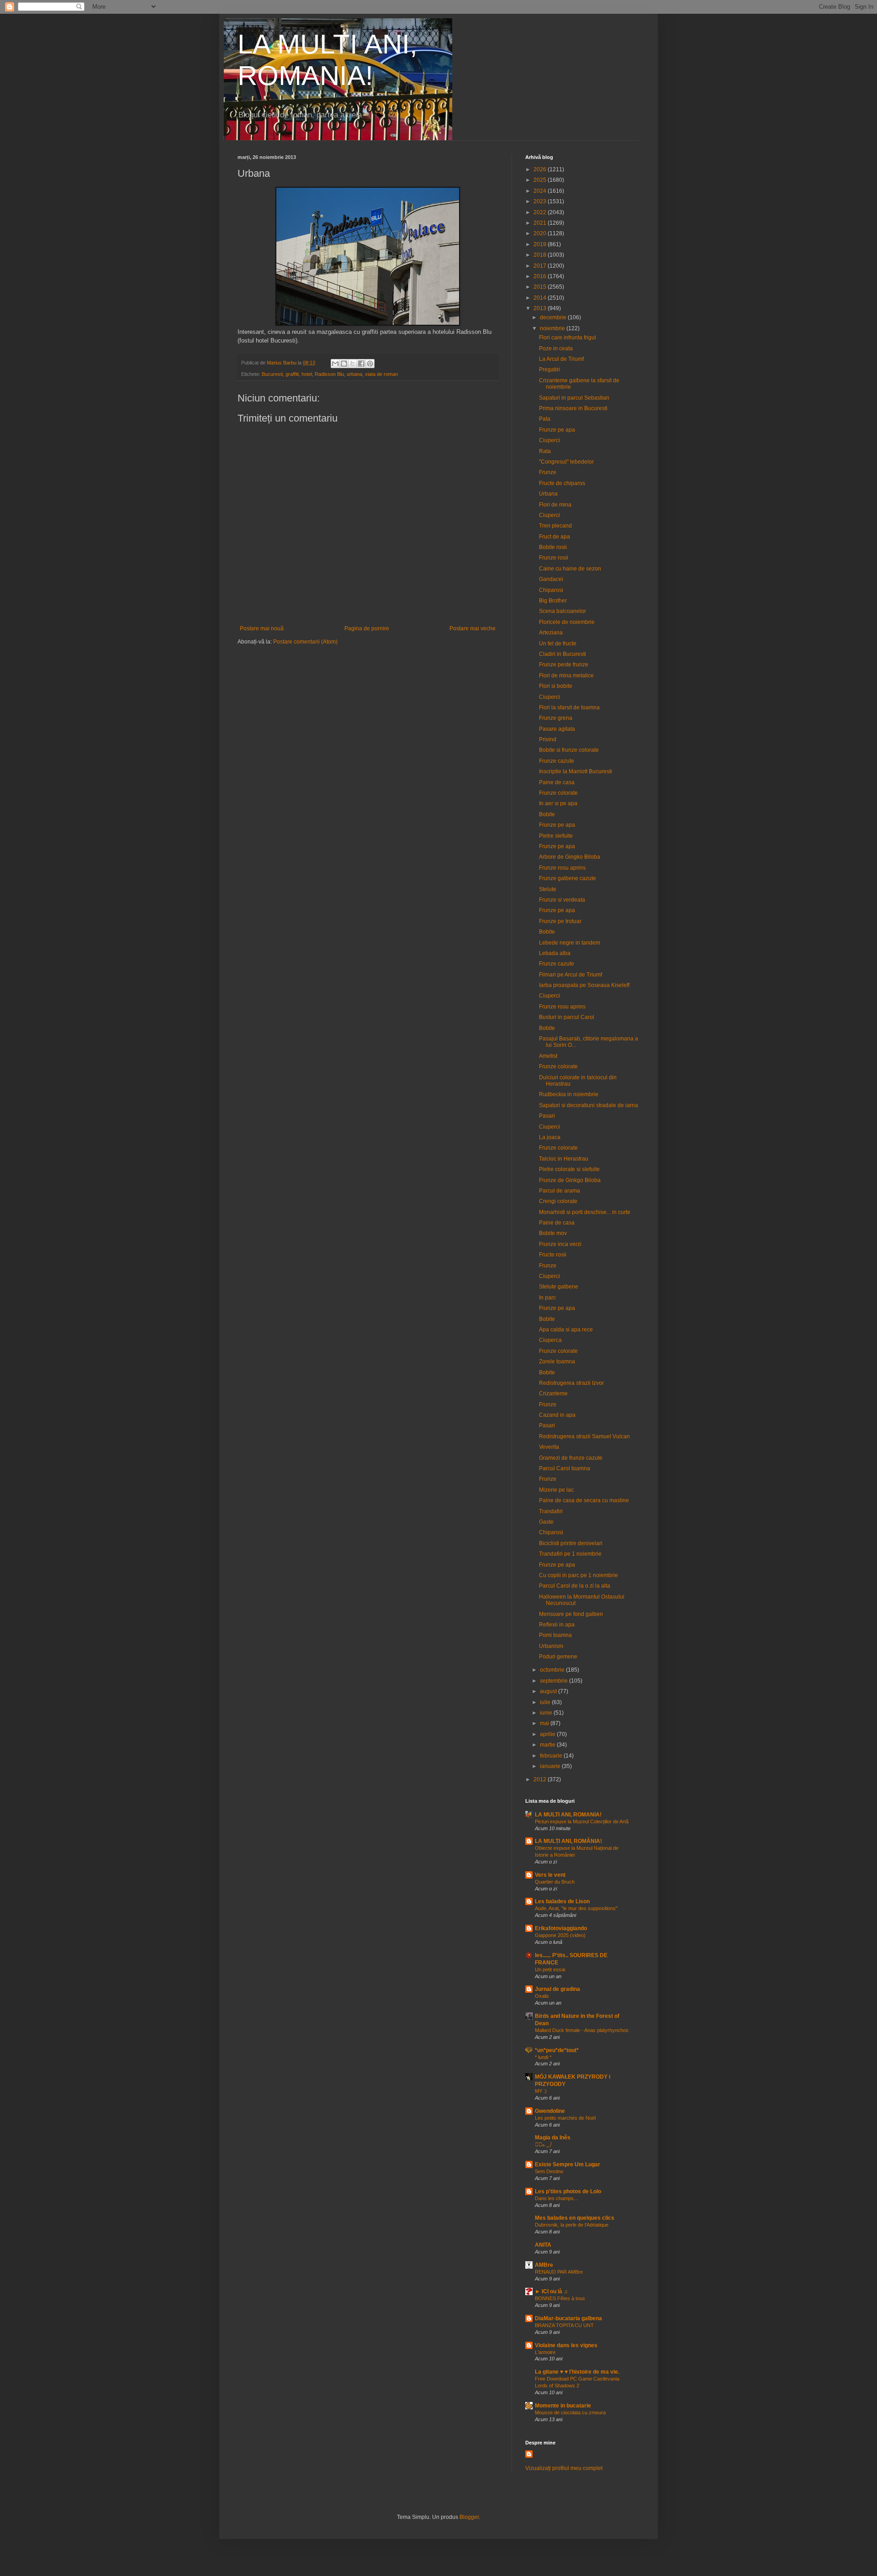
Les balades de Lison (562, 1901)
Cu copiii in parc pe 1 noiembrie (579, 1575)
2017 (541, 266)
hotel (307, 374)
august (549, 1691)
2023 (541, 201)
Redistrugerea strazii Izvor (571, 1383)
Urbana (548, 494)
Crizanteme (553, 1394)
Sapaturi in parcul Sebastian (574, 398)
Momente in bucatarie (563, 2406)
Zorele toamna (557, 1362)
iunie (547, 1713)
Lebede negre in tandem (570, 943)
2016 (541, 276)
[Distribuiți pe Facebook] (361, 364)
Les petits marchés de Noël (565, 2118)
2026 (541, 169)
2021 (541, 223)
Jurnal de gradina (557, 1989)
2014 (541, 298)
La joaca (550, 1137)
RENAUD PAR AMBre (559, 2272)
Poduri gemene (558, 1657)
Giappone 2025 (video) (560, 1935)
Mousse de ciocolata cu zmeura (570, 2412)
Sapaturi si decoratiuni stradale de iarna (589, 1105)
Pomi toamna (555, 1635)
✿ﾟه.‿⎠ (543, 2144)
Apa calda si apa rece (566, 1330)
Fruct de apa (555, 537)
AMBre (544, 2265)
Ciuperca (550, 1340)
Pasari (547, 1116)
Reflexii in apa (557, 1625)
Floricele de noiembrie (567, 622)
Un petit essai (550, 1969)
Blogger (469, 2517)
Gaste (546, 1522)
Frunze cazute (557, 761)
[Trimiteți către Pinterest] (370, 364)
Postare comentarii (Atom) (305, 642)
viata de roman (381, 374)
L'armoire (545, 2352)
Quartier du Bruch (555, 1882)
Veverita (549, 1447)
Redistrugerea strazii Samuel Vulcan (584, 1436)
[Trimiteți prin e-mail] (335, 364)
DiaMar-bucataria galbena (568, 2318)
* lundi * (543, 2057)
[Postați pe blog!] (344, 364)
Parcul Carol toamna (565, 1468)
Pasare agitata (557, 729)
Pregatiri (549, 370)
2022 (541, 212)
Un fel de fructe (558, 644)
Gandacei (551, 579)
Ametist (548, 1056)
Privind (548, 739)
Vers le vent (550, 1875)
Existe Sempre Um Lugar (568, 2164)
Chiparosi (551, 590)
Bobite (547, 814)
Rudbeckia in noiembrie (569, 1094)
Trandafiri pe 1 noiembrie (570, 1554)
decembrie (554, 317)
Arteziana (551, 633)
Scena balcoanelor (563, 611)
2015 (541, 287)
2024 (541, 191)
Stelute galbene (559, 1287)
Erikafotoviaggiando (561, 1928)
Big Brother (553, 601)
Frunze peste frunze (564, 665)
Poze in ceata (556, 348)
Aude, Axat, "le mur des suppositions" (576, 1908)
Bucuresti (272, 374)
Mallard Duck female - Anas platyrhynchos (582, 2030)
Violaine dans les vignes (566, 2345)
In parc (547, 1298)
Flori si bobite (556, 686)
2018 (541, 255)
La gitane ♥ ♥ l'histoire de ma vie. (577, 2372)
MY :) (541, 2091)
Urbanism (551, 1646)
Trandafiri (551, 1511)
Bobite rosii (553, 547)
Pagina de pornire (367, 628)
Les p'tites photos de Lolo (568, 2191)
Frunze (548, 472)
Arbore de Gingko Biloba (570, 857)
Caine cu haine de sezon (570, 569)
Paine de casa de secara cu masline (584, 1500)
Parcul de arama (560, 1191)
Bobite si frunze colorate (569, 750)
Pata (545, 419)
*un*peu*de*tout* (557, 2050)
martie (548, 1745)
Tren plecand (555, 526)
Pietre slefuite (556, 836)
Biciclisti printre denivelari (571, 1543)
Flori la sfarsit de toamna (569, 707)
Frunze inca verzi (560, 1244)
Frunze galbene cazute (568, 878)
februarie (552, 1756)
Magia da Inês (553, 2138)
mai (545, 1723)
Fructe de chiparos (562, 483)
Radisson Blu (329, 374)
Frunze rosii (554, 558)
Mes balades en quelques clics (575, 2218)
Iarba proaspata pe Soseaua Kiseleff (584, 985)
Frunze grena (556, 718)
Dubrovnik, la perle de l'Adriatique (572, 2225)
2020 (541, 233)
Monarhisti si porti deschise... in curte (585, 1212)
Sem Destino (549, 2171)
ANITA (543, 2245)
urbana (354, 374)
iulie (546, 1702)
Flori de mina (555, 505)
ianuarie (551, 1766)
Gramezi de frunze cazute (571, 1458)
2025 (541, 180)
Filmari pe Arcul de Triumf (571, 975)
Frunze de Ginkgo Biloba (570, 1180)
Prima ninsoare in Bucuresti (573, 408)
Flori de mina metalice (566, 676)
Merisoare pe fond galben (571, 1614)
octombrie (553, 1670)
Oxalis (542, 1996)
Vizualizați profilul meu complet (564, 2468)
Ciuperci (549, 440)
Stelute (548, 889)
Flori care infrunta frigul (568, 338)
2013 (541, 308)
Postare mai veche (473, 628)
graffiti (292, 374)
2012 (541, 1779)
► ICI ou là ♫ (551, 2291)
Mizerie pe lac (556, 1490)
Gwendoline (550, 2111)
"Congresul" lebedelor (566, 462)
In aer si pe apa (558, 803)
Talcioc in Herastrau (564, 1159)
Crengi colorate (558, 1201)
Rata (545, 451)
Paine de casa (557, 782)
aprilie (548, 1734)
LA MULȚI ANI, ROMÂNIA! (568, 1841)
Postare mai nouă (262, 628)
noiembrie (553, 328)
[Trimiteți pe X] (353, 364)
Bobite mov (553, 1233)
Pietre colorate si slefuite (569, 1169)
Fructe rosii (553, 1255)
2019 (541, 244)
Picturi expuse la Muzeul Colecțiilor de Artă (582, 1821)
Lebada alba (555, 953)
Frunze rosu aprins (562, 868)
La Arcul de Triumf (561, 359)
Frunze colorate (558, 793)
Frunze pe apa (557, 430)
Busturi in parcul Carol (567, 1017)
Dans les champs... (556, 2198)
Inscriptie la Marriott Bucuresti (576, 771)
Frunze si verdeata (562, 900)
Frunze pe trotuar (560, 921)
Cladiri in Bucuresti (563, 654)
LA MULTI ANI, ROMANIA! (568, 1815)
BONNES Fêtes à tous (560, 2298)
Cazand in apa (557, 1415)
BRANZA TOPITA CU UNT (564, 2325)
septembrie (555, 1681)
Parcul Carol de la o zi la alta (575, 1586)
